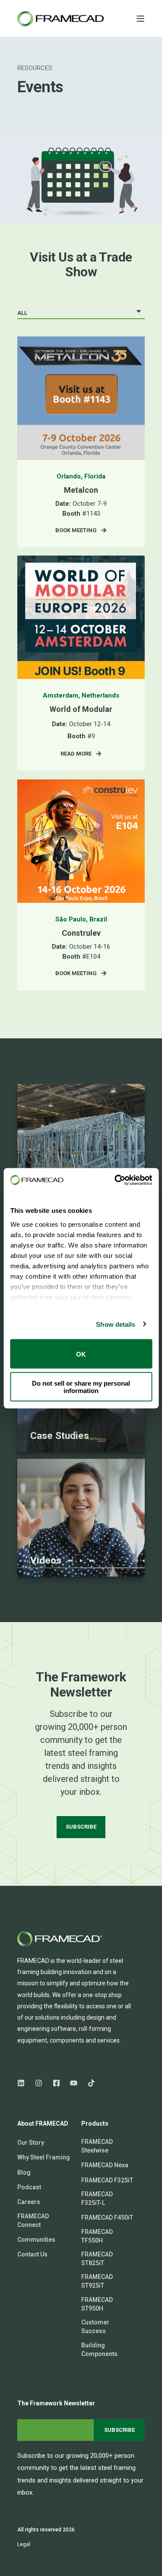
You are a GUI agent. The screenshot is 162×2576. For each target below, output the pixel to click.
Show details (116, 1324)
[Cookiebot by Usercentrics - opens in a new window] (115, 1180)
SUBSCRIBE (81, 1827)
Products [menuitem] (95, 2124)
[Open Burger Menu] (140, 19)
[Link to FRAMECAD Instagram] (39, 2083)
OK (81, 1354)
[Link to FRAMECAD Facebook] (56, 2083)
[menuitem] (31, 2143)
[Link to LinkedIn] (24, 2083)
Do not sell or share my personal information (81, 1387)
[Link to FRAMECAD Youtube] (74, 2083)
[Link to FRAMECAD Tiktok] (89, 2083)
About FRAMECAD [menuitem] (43, 2124)
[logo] (60, 1939)
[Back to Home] (60, 19)
